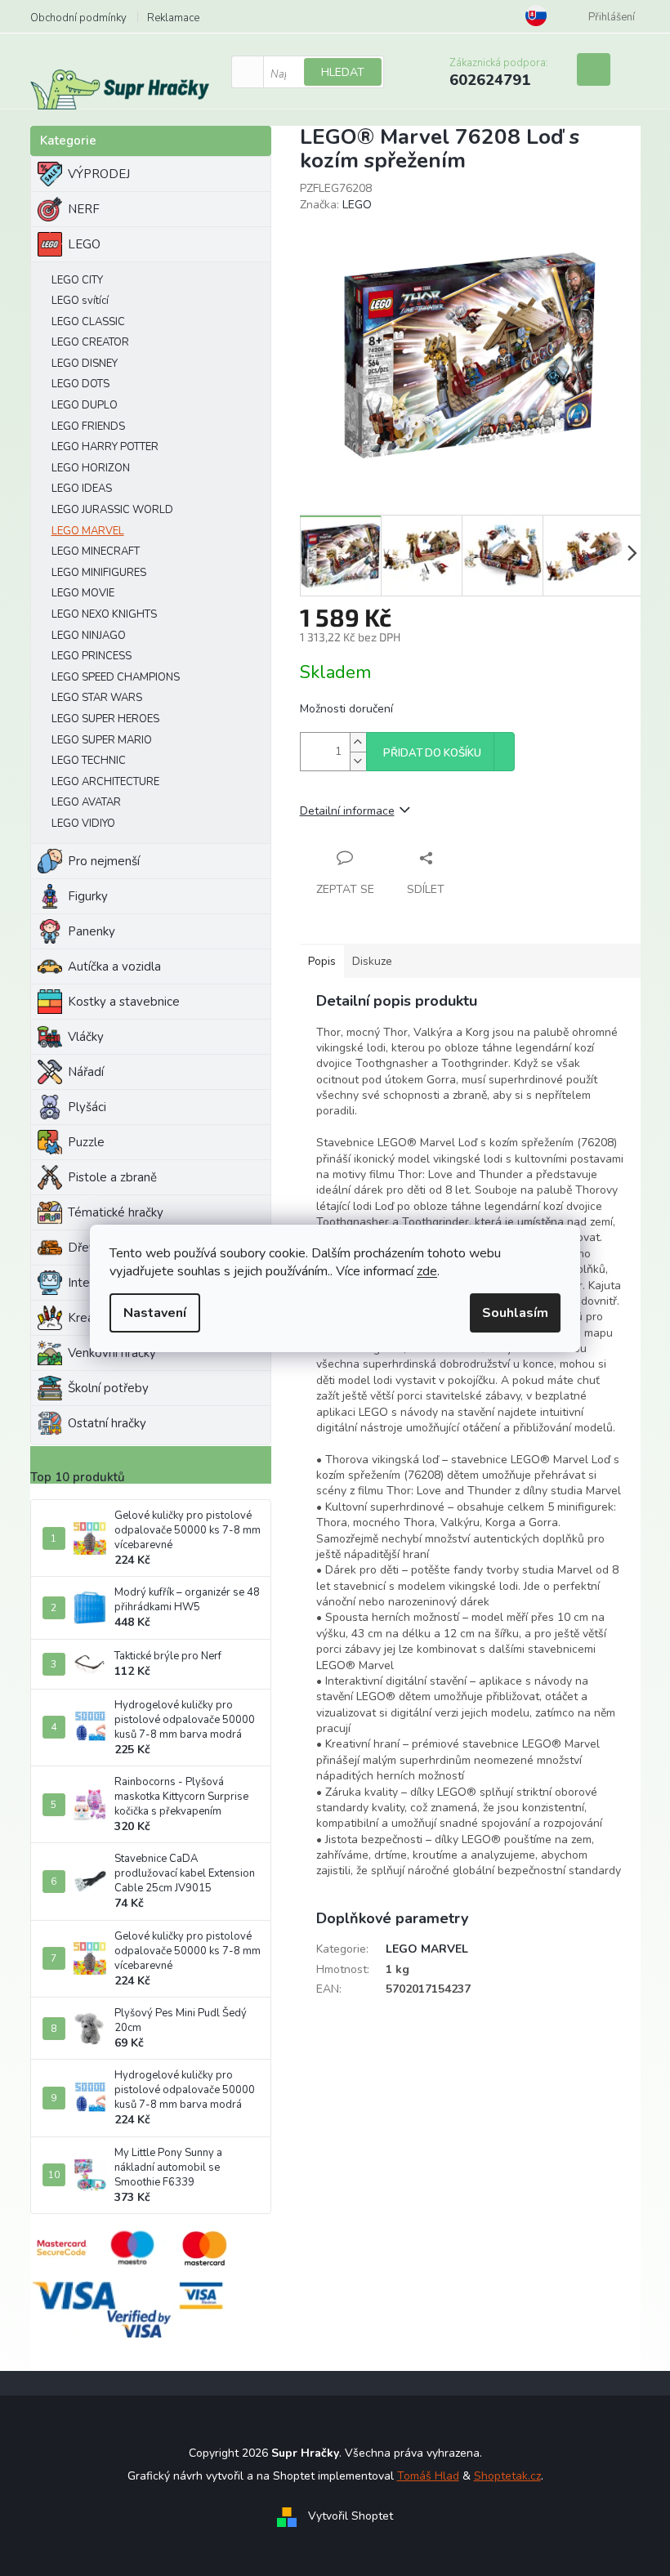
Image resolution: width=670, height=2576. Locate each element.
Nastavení (155, 1313)
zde (427, 1271)
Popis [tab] (322, 961)
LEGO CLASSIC (88, 322)
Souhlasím (515, 1313)
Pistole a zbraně (112, 1177)
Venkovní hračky (112, 1353)
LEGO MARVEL (88, 531)
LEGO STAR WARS (97, 698)
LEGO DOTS (80, 384)
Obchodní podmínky (78, 18)
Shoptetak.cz (507, 2476)
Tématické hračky (116, 1212)
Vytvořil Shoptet (351, 2517)
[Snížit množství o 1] (358, 761)
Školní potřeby (108, 1388)
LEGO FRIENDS (88, 426)
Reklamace (173, 18)
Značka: (336, 205)
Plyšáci (87, 1107)
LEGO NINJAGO (89, 636)
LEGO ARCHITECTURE (105, 782)
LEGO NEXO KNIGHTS (104, 614)
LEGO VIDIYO (83, 824)
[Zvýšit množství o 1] (358, 742)
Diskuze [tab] (372, 961)
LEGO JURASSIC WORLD (112, 510)
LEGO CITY (77, 280)
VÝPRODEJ (99, 174)
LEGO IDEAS (82, 489)
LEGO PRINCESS (92, 656)
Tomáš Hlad (428, 2476)
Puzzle (86, 1142)
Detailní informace (347, 811)
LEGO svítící (80, 301)
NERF (84, 209)
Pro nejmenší (104, 861)
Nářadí (86, 1072)
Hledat (343, 72)
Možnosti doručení (346, 709)
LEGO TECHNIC (89, 761)
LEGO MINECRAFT (96, 551)
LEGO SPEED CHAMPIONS (116, 677)
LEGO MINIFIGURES (99, 573)
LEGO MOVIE (83, 593)
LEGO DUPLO (85, 405)
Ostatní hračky (107, 1423)
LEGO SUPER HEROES (105, 719)
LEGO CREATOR (90, 342)
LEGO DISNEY (85, 364)
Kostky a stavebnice (124, 1002)
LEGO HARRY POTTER (105, 447)
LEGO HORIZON (91, 468)
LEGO (84, 244)
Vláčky (86, 1037)
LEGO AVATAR (86, 802)
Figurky (88, 896)
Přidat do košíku (432, 753)
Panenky (92, 931)
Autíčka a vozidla (114, 967)
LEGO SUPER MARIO (102, 740)
